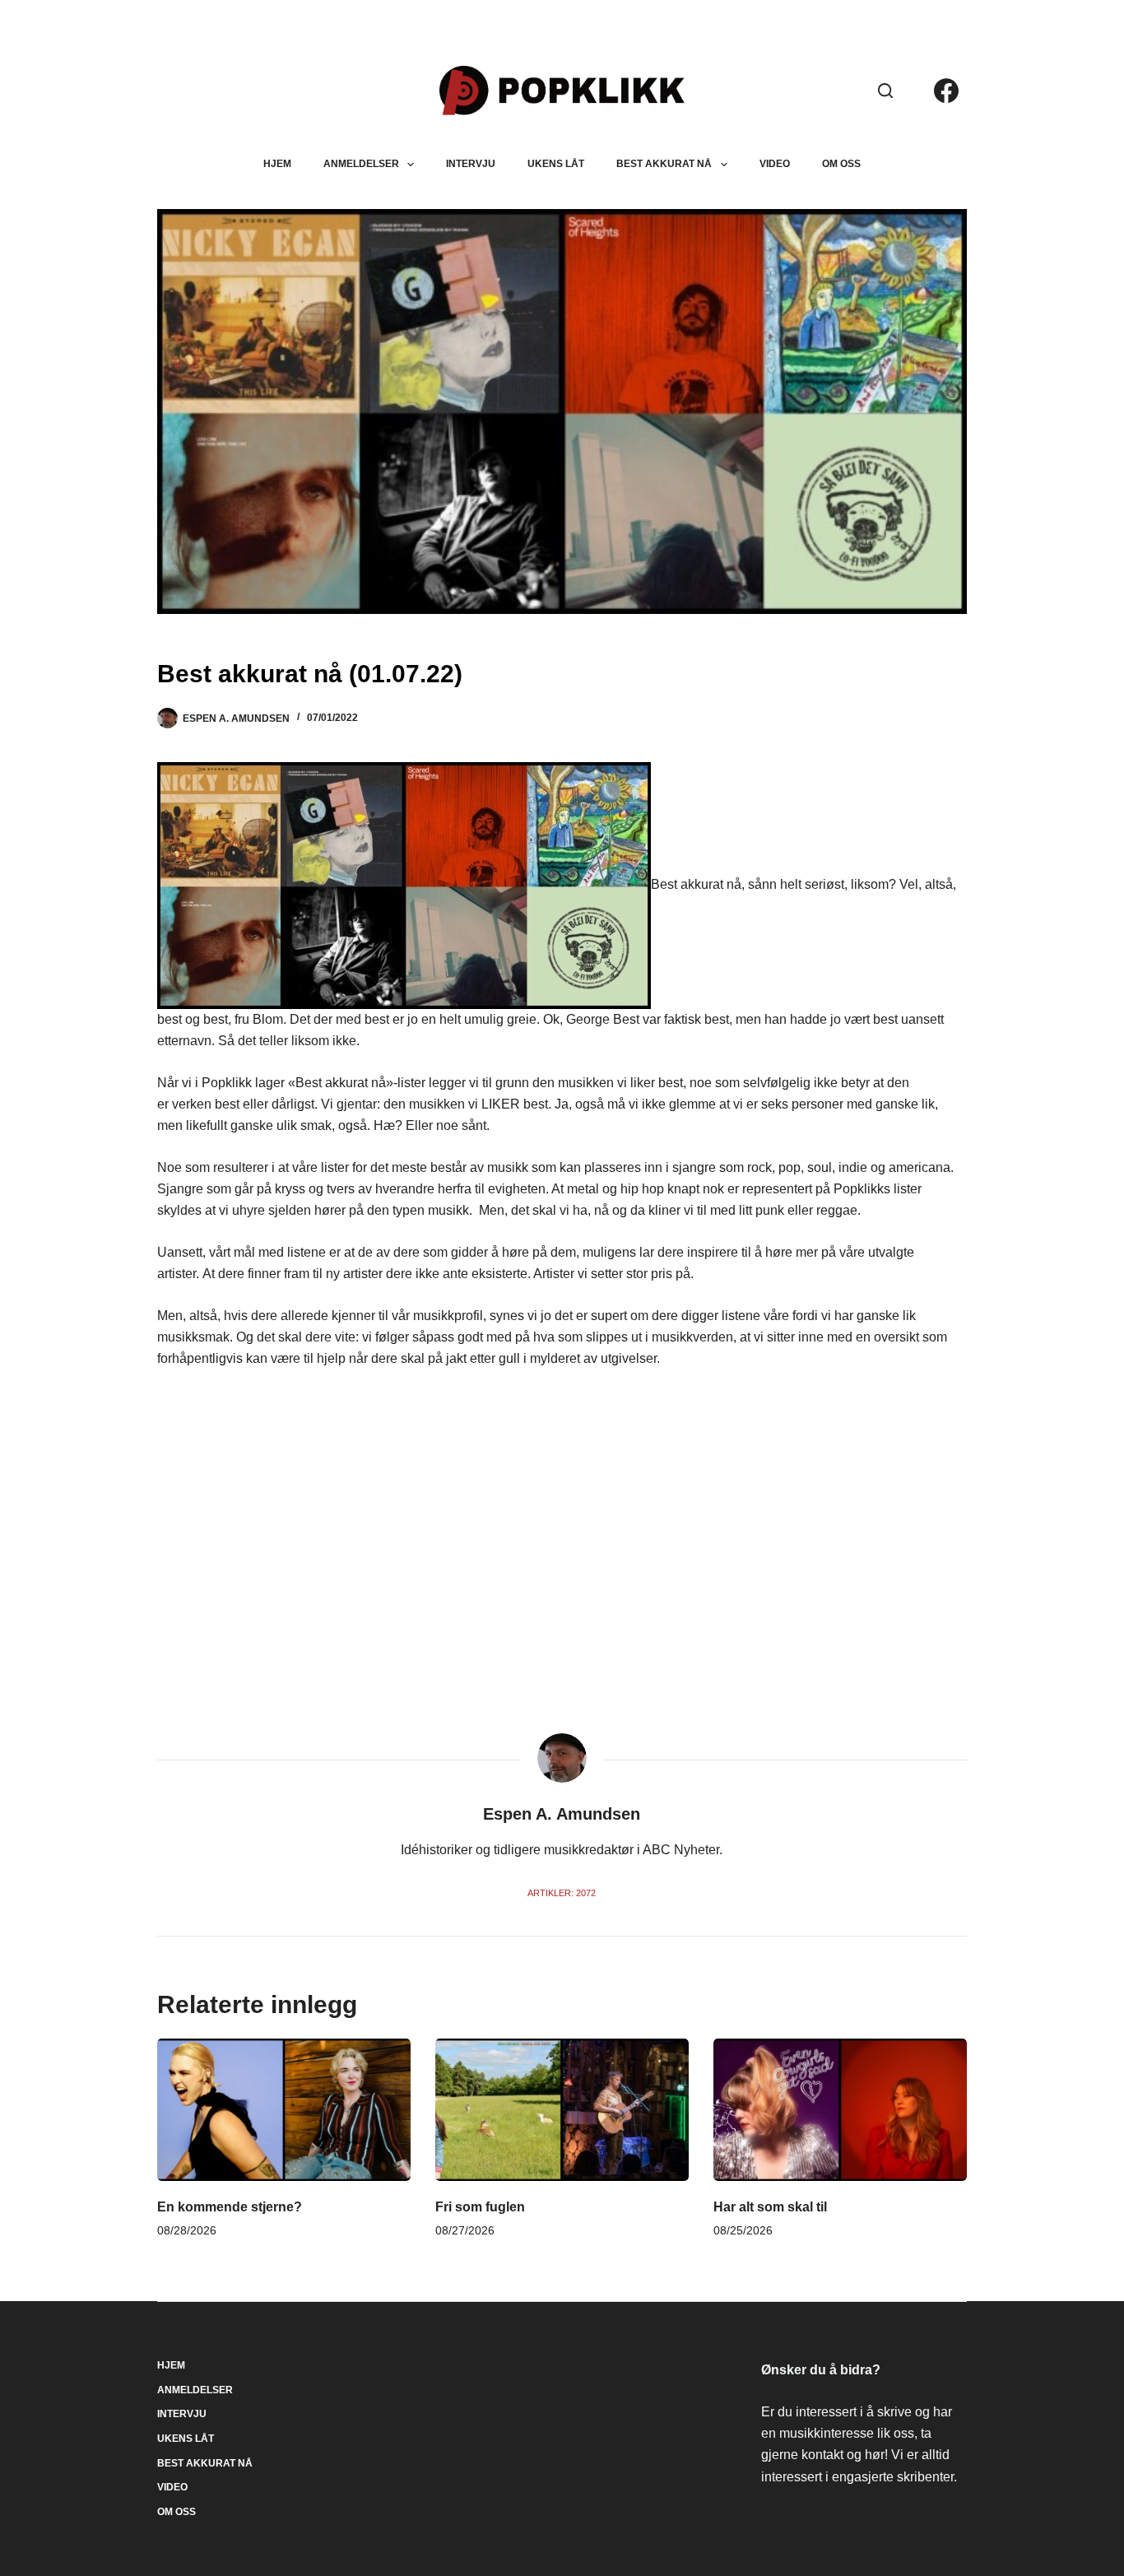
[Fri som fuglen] (562, 2110)
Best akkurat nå (664, 164)
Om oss (841, 164)
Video (775, 164)
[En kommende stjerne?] (284, 2110)
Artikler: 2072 (562, 1893)
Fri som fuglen (480, 2207)
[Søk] (885, 91)
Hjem (277, 164)
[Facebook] (946, 91)
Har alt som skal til (770, 2207)
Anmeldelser (361, 164)
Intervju (471, 164)
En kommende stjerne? (230, 2207)
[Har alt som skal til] (840, 2110)
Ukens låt (556, 164)
